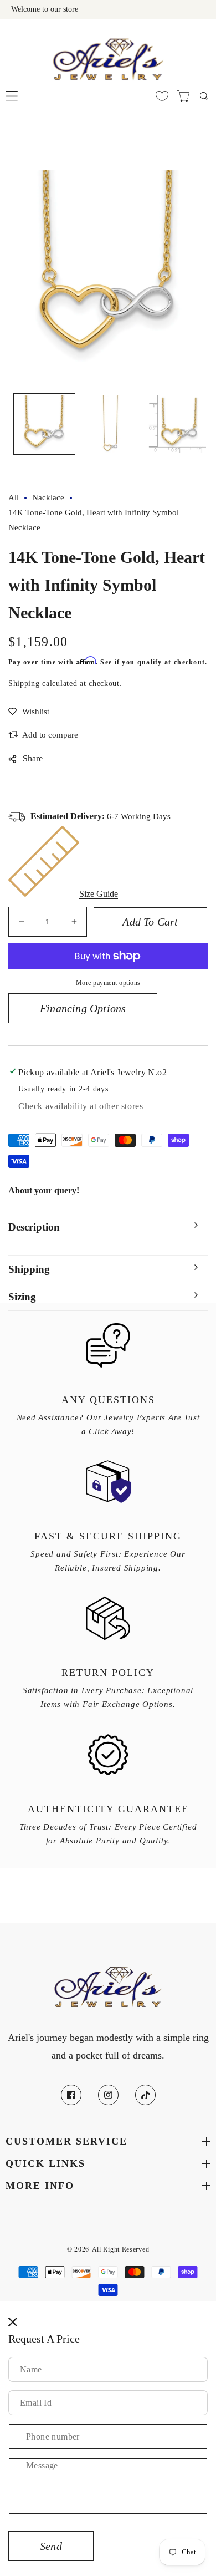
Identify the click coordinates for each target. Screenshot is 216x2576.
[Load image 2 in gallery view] (111, 424)
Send (51, 2546)
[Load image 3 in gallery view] (177, 424)
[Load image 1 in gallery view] (44, 424)
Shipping (24, 684)
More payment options (108, 983)
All (14, 497)
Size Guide (99, 894)
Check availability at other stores (81, 1106)
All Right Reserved (121, 2250)
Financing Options (83, 1008)
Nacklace (48, 497)
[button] (12, 96)
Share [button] (33, 758)
